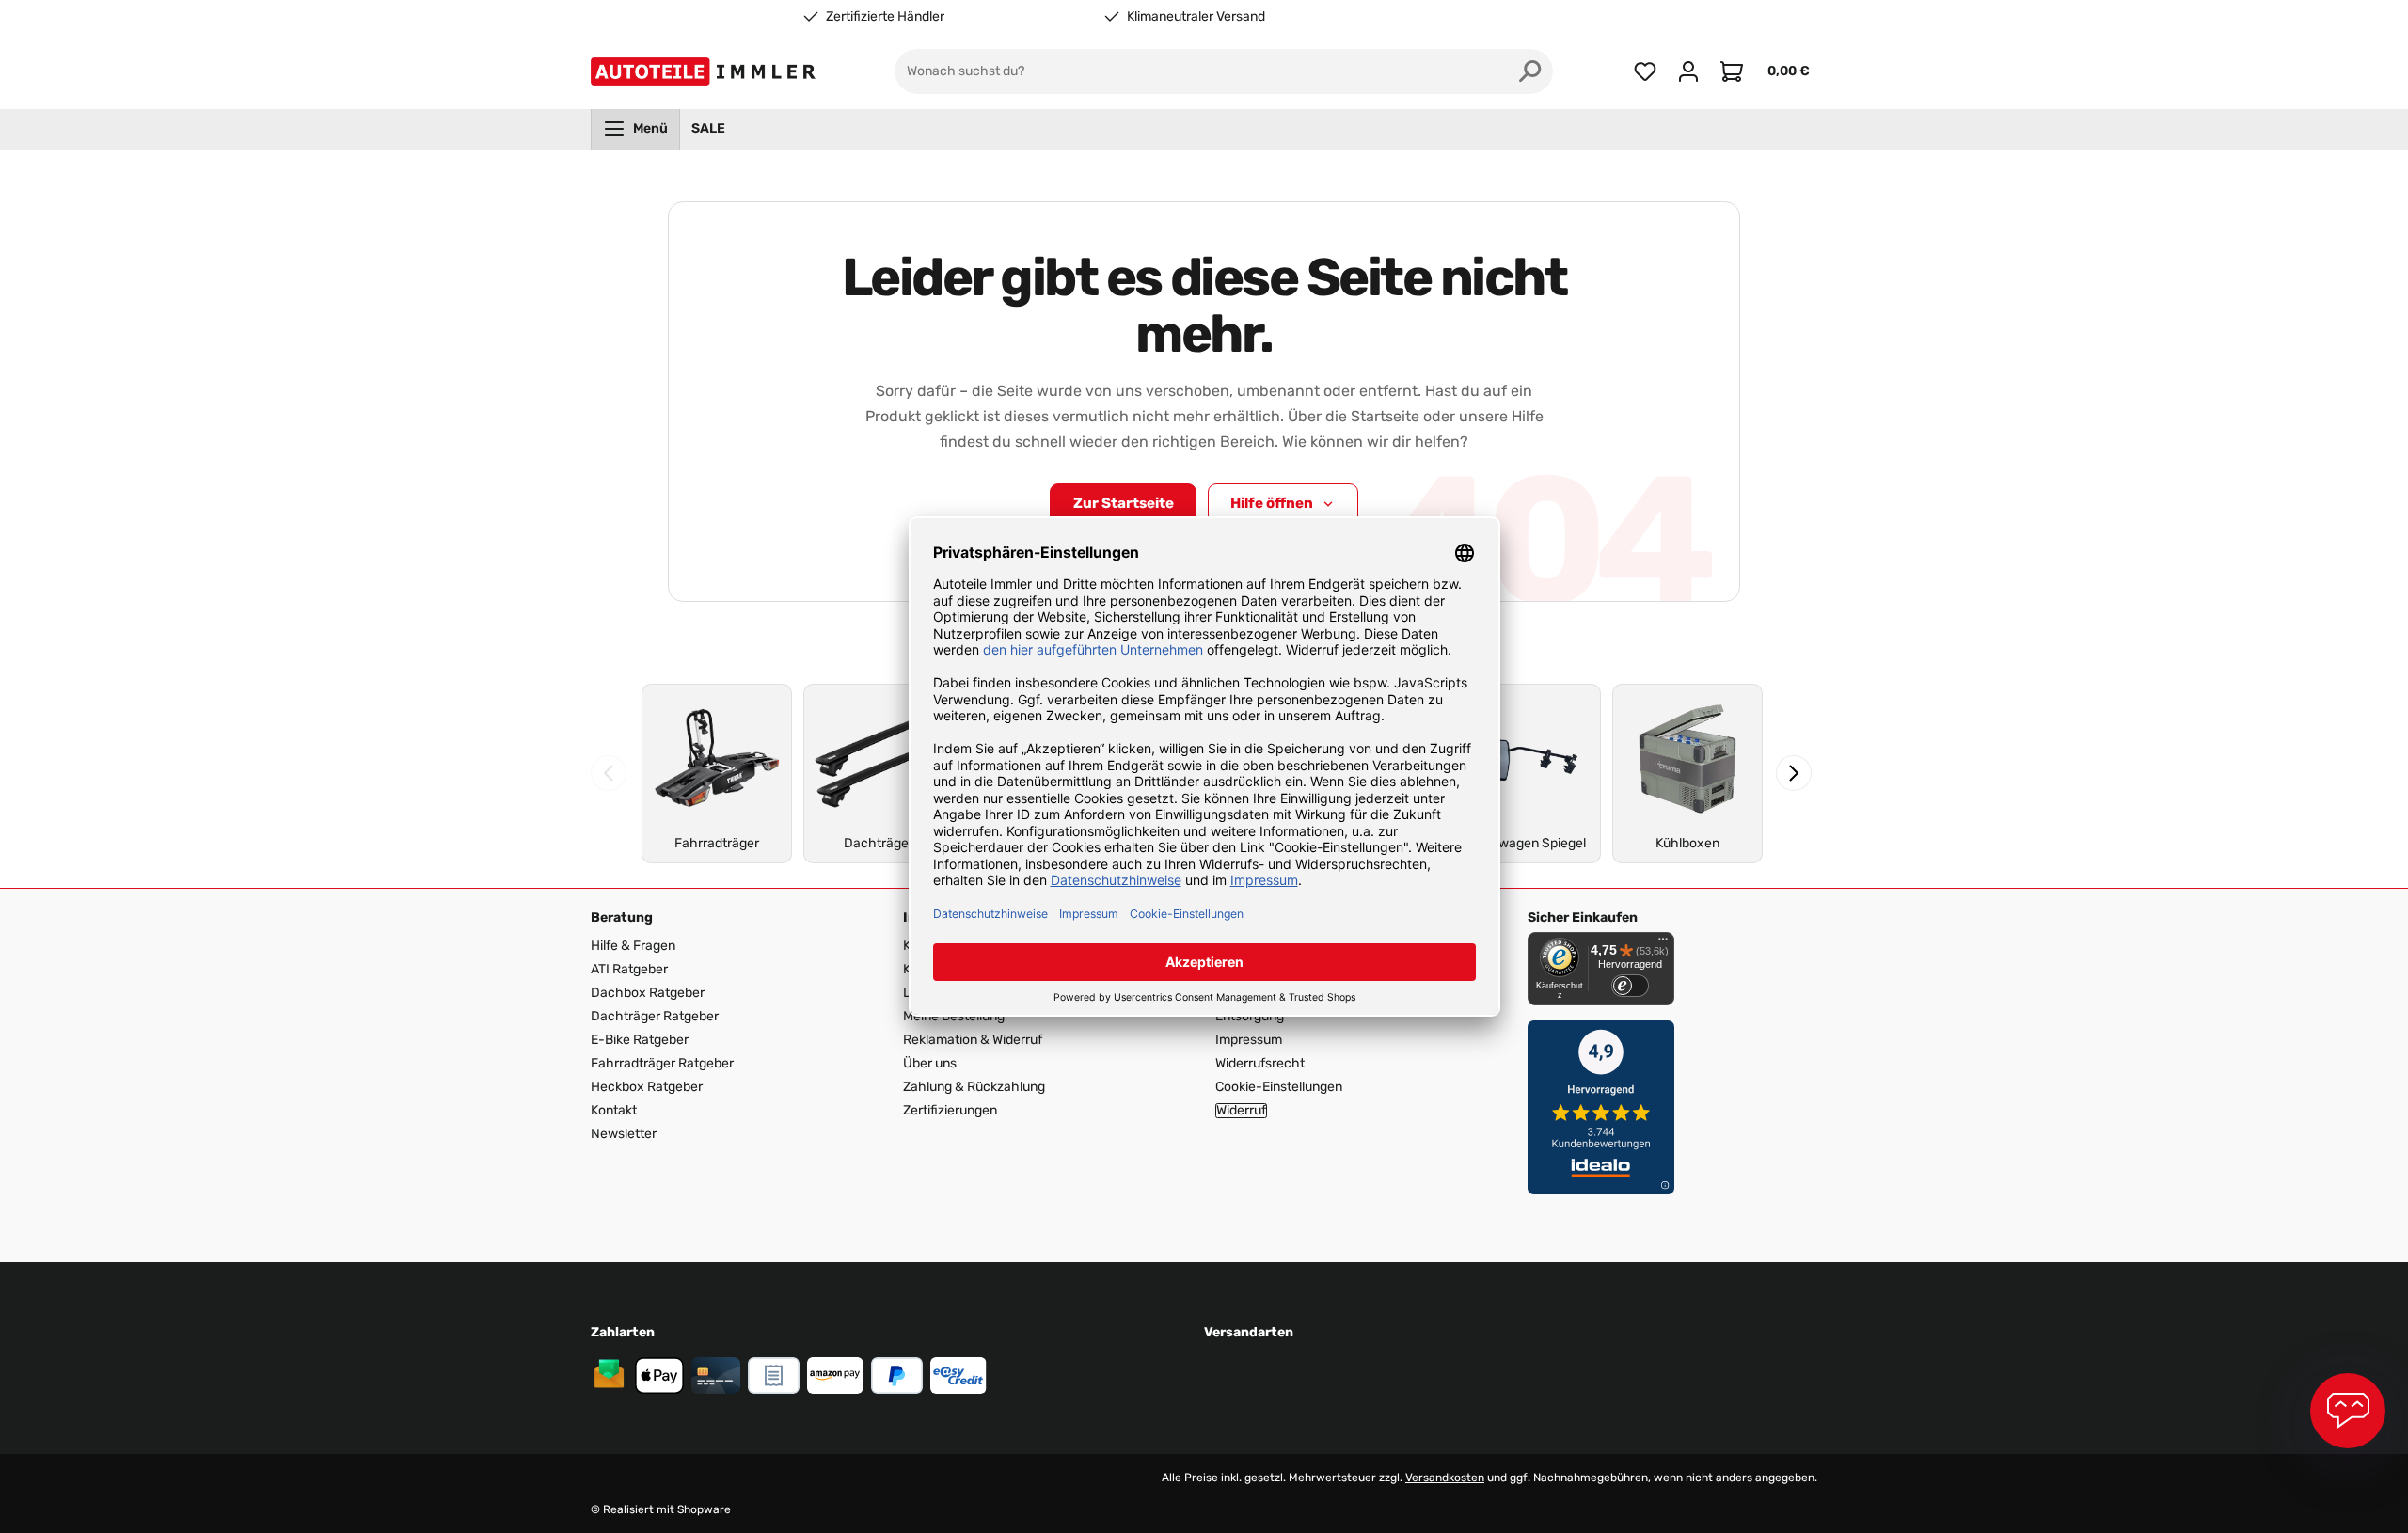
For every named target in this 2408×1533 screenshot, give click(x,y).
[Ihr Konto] (1688, 71)
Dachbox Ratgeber (648, 993)
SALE (708, 128)
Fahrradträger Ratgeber (662, 1063)
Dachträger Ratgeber (655, 1016)
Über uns (930, 1063)
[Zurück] (609, 773)
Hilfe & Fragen (633, 946)
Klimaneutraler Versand (1196, 17)
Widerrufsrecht (1260, 1063)
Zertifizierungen (950, 1110)
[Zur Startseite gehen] (707, 71)
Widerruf (1241, 1111)
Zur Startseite (1124, 503)
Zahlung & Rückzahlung (974, 1087)
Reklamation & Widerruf (973, 1040)
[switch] (1630, 986)
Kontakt (614, 1110)
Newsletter (624, 1134)
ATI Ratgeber (629, 969)
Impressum (1249, 1040)
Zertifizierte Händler (885, 17)
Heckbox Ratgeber (647, 1087)
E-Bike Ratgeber (640, 1040)
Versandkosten (1445, 1478)
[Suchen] (1530, 71)
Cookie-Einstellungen (1279, 1087)
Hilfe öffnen (1272, 503)
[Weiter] (1794, 773)
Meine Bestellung (954, 1016)
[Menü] (1663, 943)
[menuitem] (635, 129)
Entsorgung (1250, 1016)
